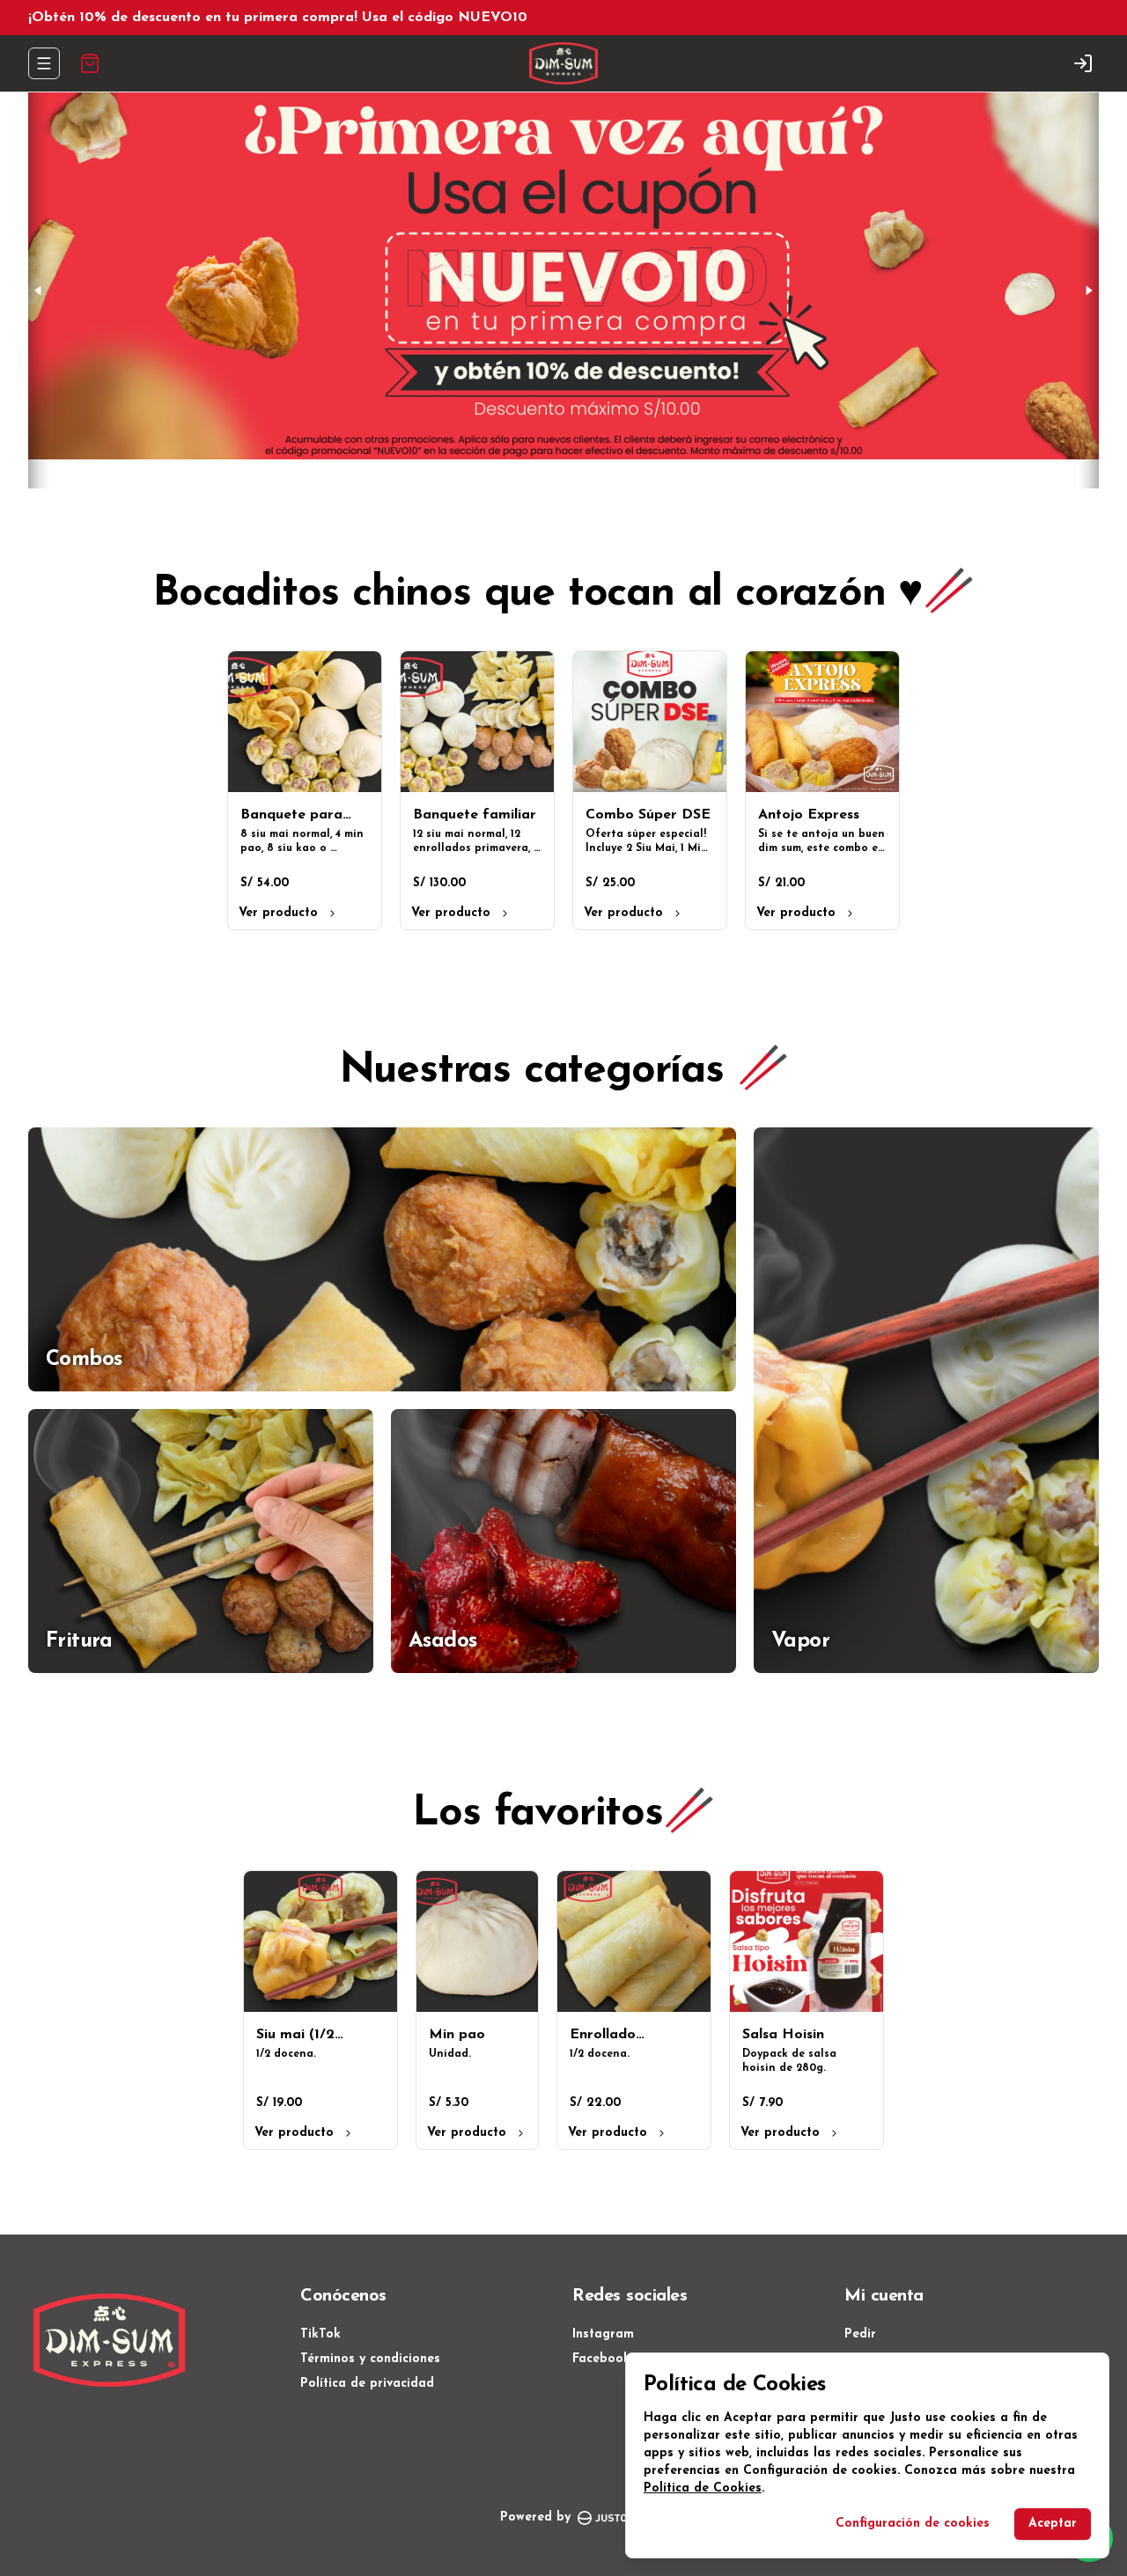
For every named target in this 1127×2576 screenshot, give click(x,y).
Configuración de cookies (913, 2524)
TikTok (320, 2334)
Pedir (860, 2334)
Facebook (601, 2359)
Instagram (603, 2334)
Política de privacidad (367, 2384)
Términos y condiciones (370, 2359)
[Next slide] (1088, 290)
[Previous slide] (39, 290)
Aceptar (1053, 2524)
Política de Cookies (703, 2488)
